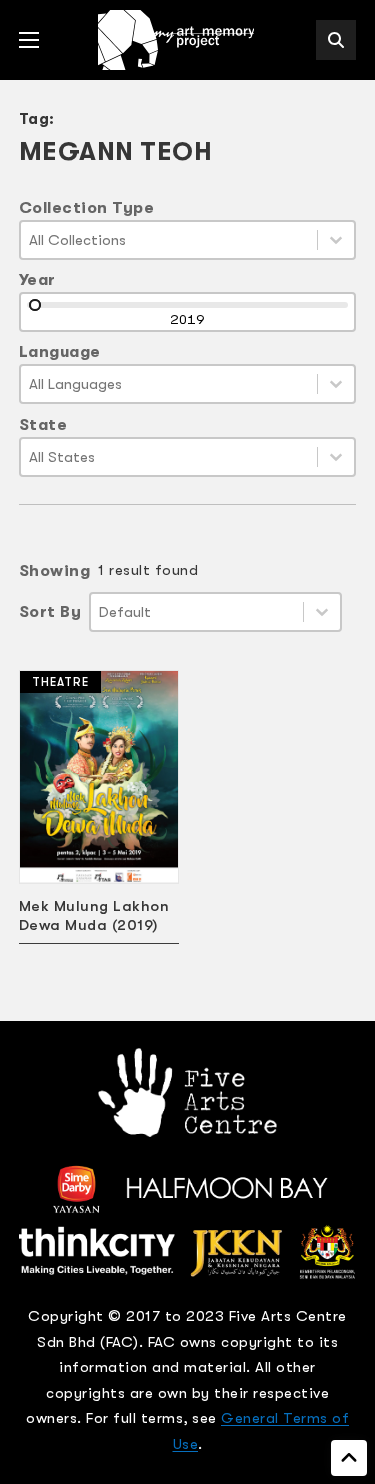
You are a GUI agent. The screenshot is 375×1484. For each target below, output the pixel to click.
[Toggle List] (336, 240)
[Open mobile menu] (29, 40)
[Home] (178, 40)
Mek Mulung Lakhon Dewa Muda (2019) (94, 915)
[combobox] (169, 240)
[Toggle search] (336, 40)
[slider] (35, 305)
